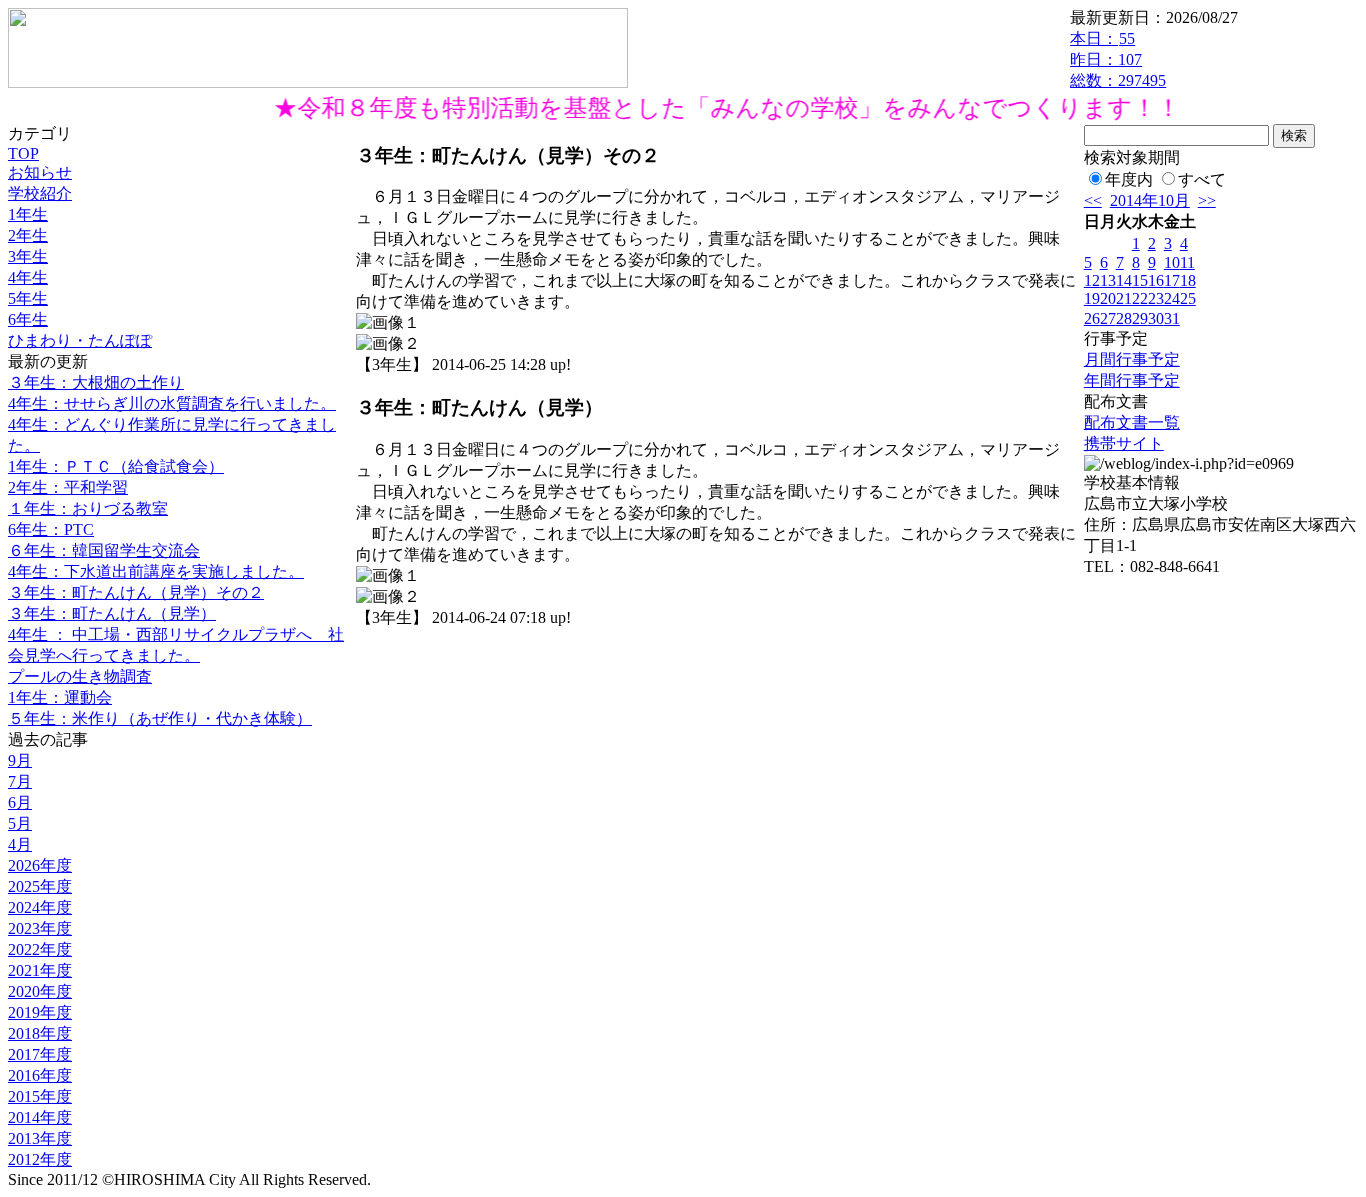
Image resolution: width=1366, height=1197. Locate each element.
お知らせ (40, 172)
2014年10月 (1150, 200)
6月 (20, 802)
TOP (23, 153)
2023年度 (40, 928)
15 (1140, 280)
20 (1108, 298)
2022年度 (40, 949)
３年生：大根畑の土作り (96, 382)
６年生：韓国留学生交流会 (104, 550)
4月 (20, 844)
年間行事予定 (1132, 380)
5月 (20, 823)
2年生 (28, 235)
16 (1156, 280)
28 (1124, 318)
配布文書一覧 (1132, 422)
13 (1108, 280)
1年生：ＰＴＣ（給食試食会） (116, 466)
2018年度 (40, 1033)
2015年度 (40, 1096)
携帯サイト (1124, 443)
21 (1124, 298)
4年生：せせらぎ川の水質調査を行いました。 (172, 403)
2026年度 (40, 865)
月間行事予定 (1132, 359)
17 (1172, 280)
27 (1108, 318)
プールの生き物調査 (80, 676)
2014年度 (40, 1117)
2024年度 (40, 907)
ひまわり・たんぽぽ (80, 340)
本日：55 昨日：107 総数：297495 (1118, 59)
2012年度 (40, 1159)
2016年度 (40, 1075)
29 (1140, 318)
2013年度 (40, 1138)
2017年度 (40, 1054)
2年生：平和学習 (68, 487)
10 (1172, 262)
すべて (1202, 179)
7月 (20, 781)
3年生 (28, 256)
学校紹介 (40, 193)
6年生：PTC (51, 529)
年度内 (1129, 179)
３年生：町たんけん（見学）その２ (136, 592)
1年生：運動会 (60, 697)
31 (1172, 318)
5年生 (28, 298)
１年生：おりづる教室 (88, 508)
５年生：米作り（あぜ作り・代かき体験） (160, 718)
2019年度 (40, 1012)
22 (1140, 298)
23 (1156, 298)
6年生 (28, 319)
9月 (20, 760)
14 (1124, 280)
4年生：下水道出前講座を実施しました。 (156, 571)
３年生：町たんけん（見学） (112, 613)
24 (1172, 298)
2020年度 (40, 991)
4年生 (28, 277)
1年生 (28, 214)
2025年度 (40, 886)
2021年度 (40, 970)
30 (1156, 318)
